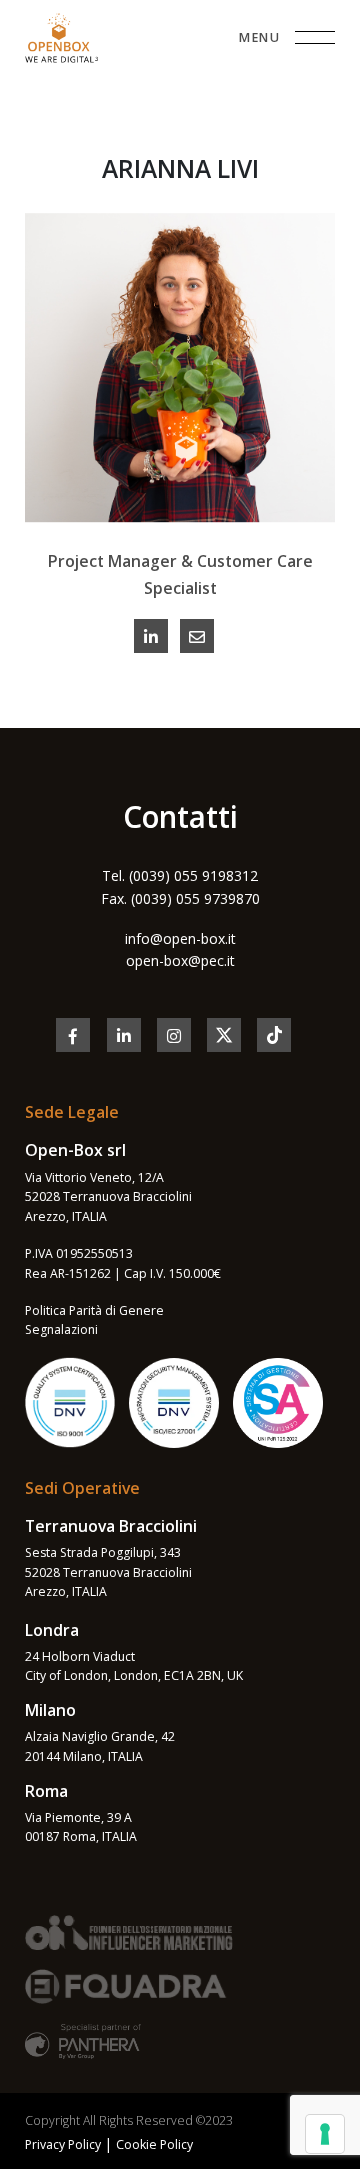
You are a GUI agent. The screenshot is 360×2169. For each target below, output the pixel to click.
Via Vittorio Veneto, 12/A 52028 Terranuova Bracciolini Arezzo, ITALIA (108, 1197)
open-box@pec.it (180, 960)
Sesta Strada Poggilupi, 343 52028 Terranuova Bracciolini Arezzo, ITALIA (108, 1572)
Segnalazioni (61, 1329)
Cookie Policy (154, 2144)
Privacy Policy (63, 2144)
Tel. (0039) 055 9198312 (180, 875)
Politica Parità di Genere (94, 1310)
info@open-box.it (180, 938)
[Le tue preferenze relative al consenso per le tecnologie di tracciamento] (325, 2134)
